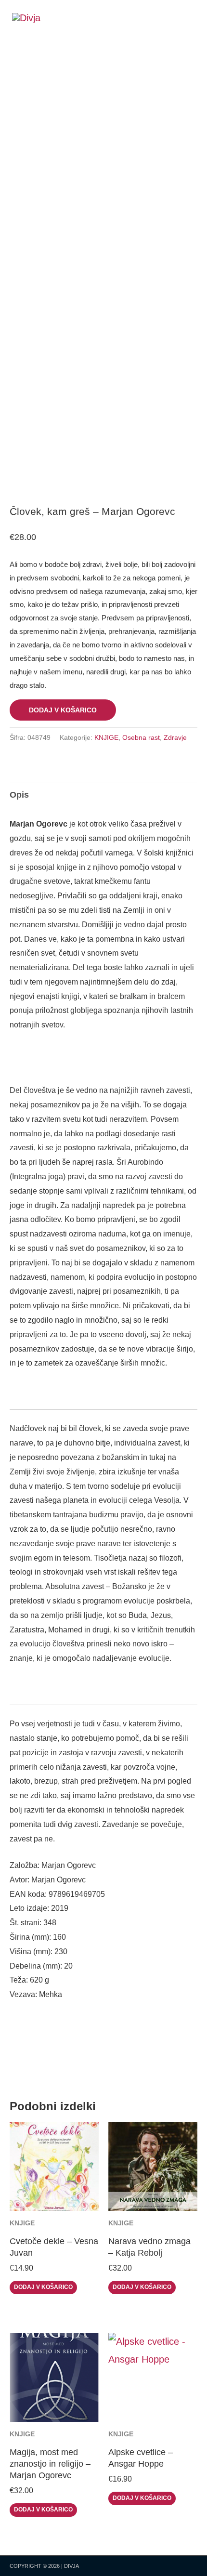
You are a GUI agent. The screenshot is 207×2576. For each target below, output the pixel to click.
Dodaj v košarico (63, 710)
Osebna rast (141, 737)
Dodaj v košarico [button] (43, 2287)
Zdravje (175, 737)
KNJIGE (106, 737)
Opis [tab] (19, 795)
